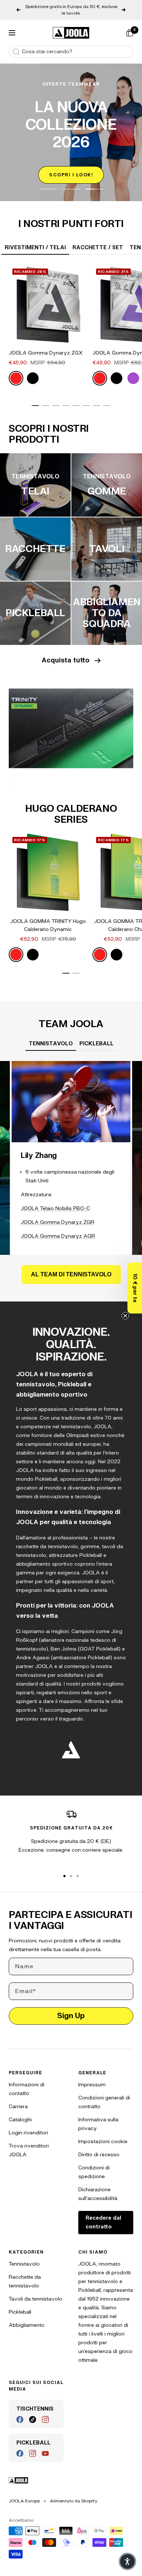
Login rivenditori (28, 2126)
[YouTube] (45, 2447)
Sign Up (71, 2009)
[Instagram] (45, 2413)
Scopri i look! (71, 168)
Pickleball (20, 2305)
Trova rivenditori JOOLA (29, 2144)
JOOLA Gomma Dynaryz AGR (58, 1230)
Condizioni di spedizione (94, 2166)
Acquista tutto (66, 654)
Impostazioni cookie (103, 2135)
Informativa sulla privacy (98, 2117)
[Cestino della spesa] (130, 26)
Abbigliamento (27, 2319)
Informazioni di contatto (27, 2082)
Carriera (18, 2100)
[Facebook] (20, 2413)
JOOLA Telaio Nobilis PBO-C (55, 1202)
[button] (135, 1288)
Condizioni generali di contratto (104, 2096)
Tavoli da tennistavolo (35, 2292)
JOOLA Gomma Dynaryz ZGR (58, 1216)
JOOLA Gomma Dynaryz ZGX (46, 346)
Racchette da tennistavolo (25, 2275)
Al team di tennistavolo (71, 1268)
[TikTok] (33, 2413)
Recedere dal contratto (103, 2216)
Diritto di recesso (99, 2148)
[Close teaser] (125, 1316)
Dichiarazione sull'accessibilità (98, 2187)
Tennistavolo (24, 2257)
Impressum (92, 2078)
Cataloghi (20, 2113)
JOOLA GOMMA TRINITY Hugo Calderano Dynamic (48, 919)
